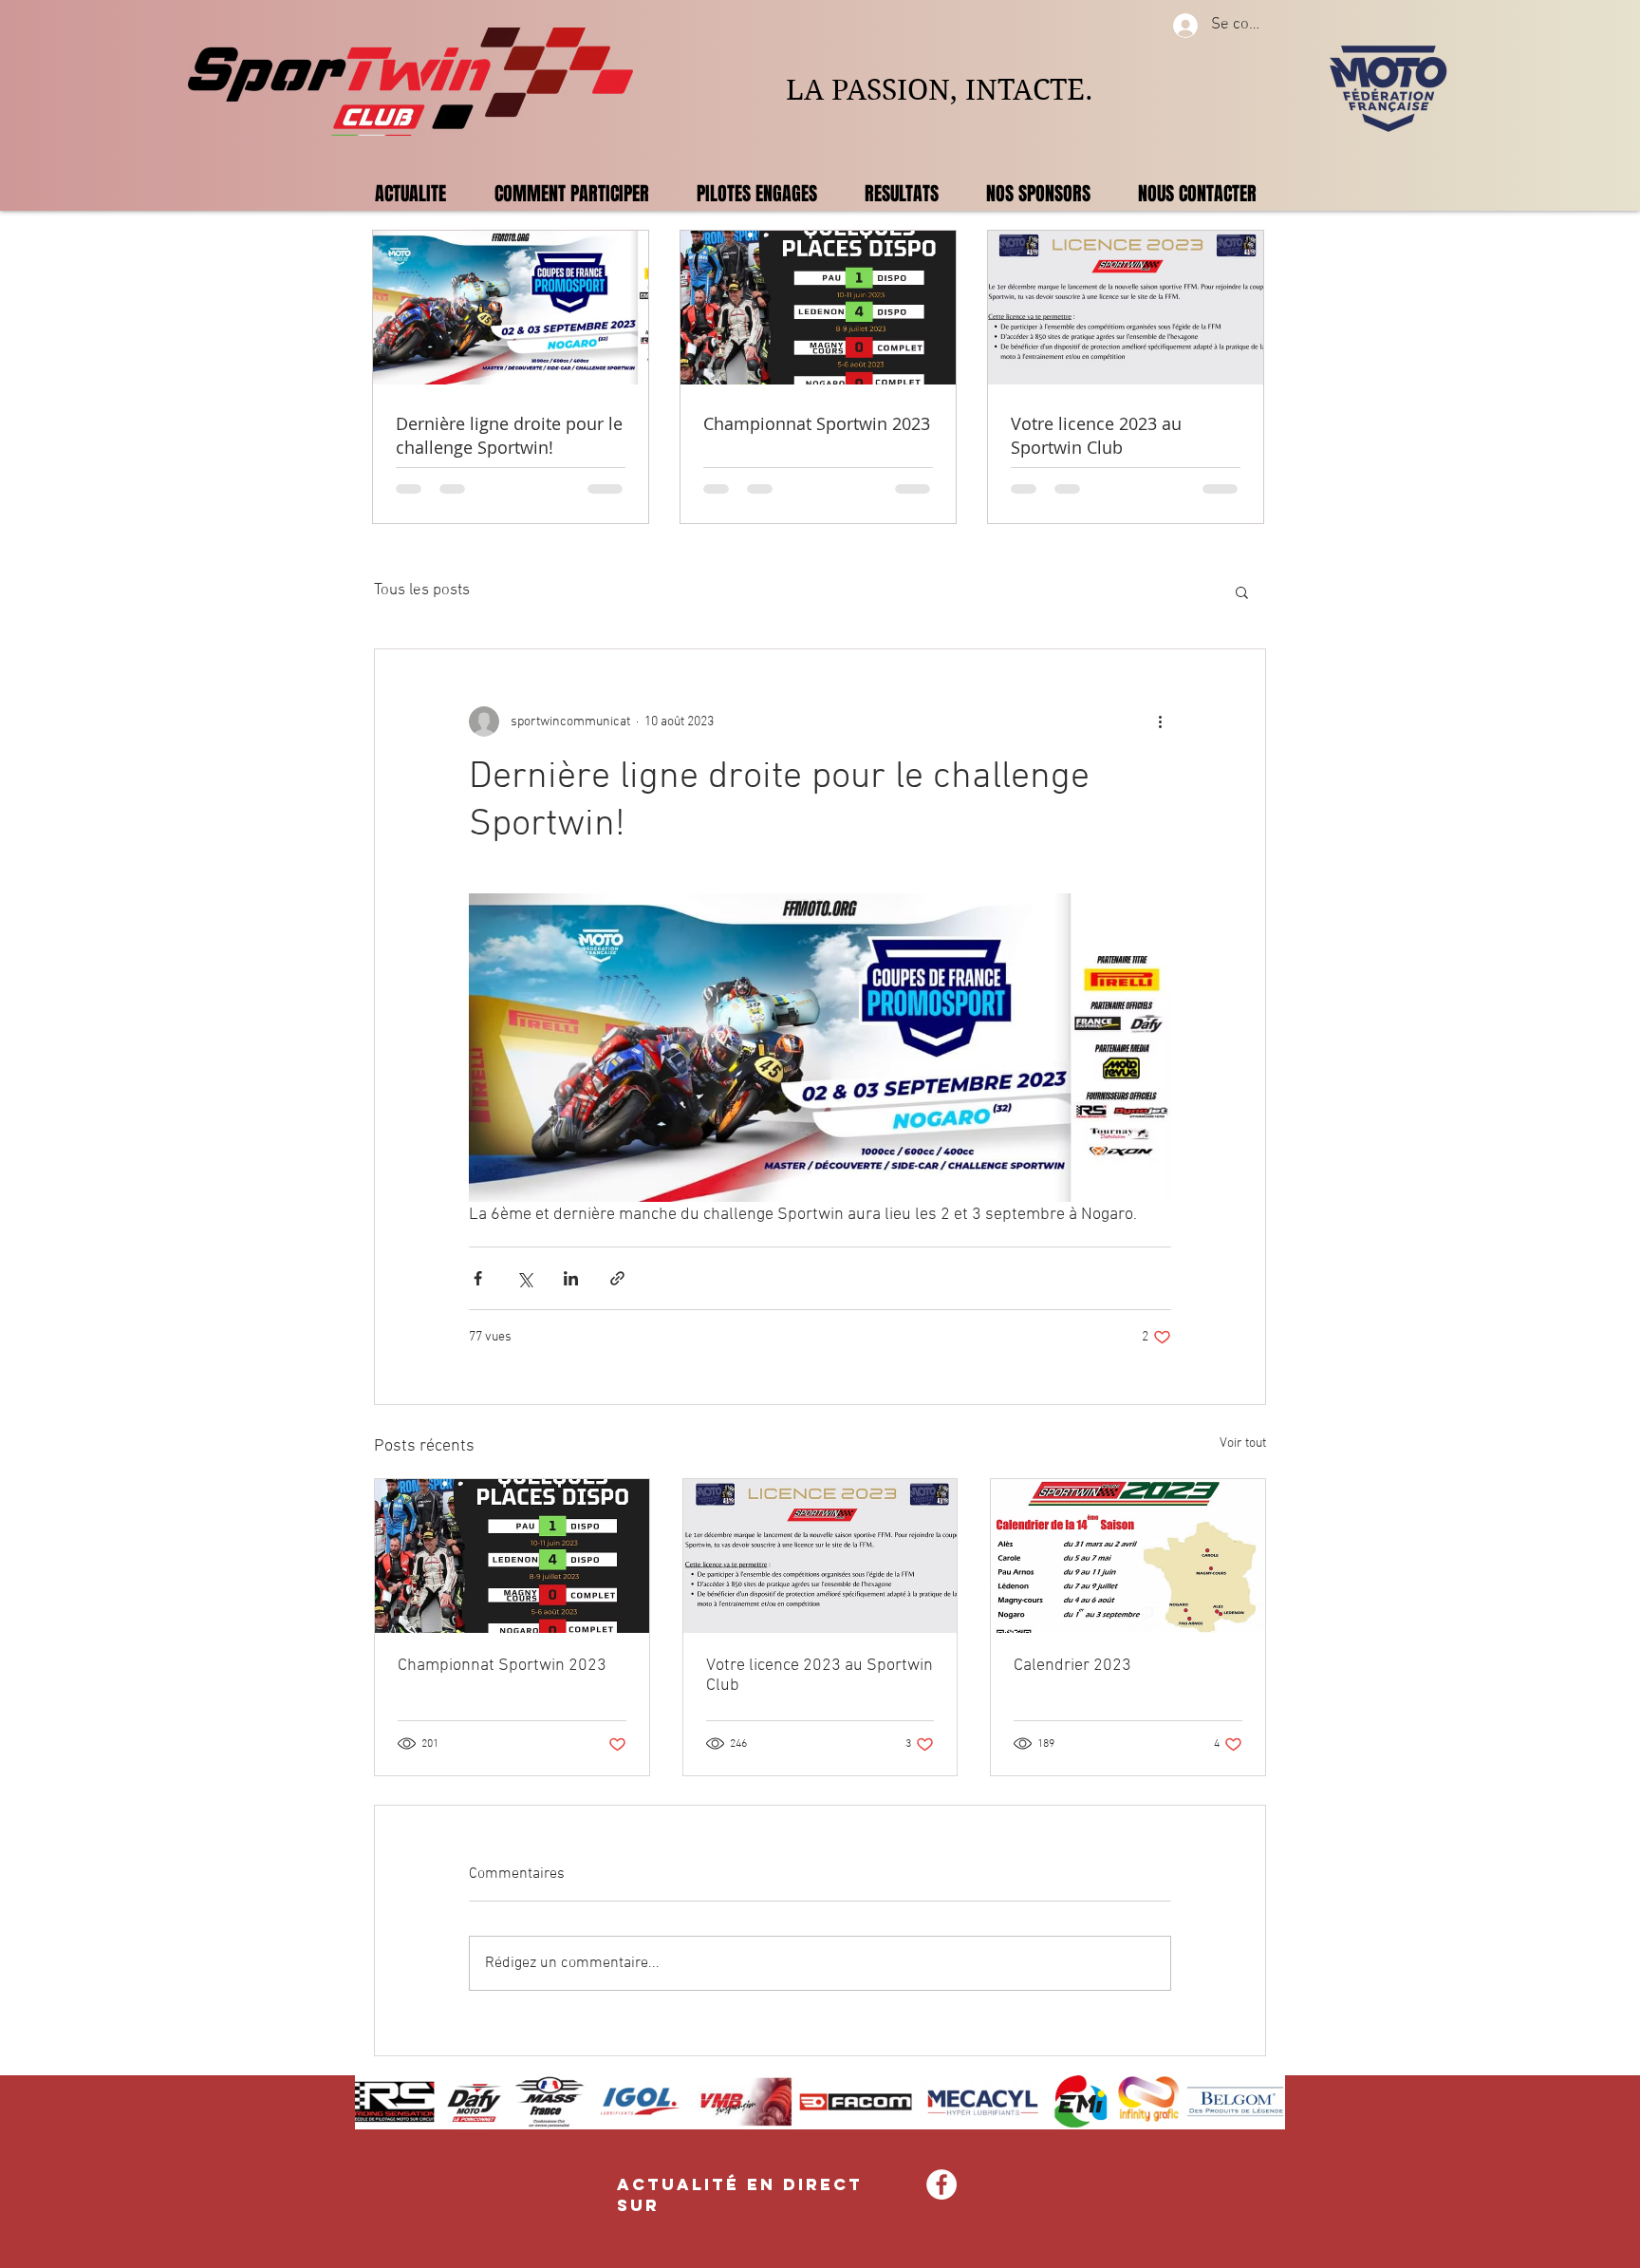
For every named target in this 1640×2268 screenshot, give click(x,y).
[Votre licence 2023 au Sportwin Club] (820, 1556)
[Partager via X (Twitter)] (524, 1278)
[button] (1242, 591)
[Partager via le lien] (617, 1278)
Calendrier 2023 (1072, 1666)
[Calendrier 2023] (1128, 1556)
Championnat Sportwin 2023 (502, 1666)
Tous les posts (422, 590)
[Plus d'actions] (1160, 722)
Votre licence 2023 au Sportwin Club (820, 1676)
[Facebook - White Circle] (941, 2184)
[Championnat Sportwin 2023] (512, 1556)
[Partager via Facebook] (478, 1278)
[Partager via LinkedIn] (571, 1278)
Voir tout (1243, 1443)
